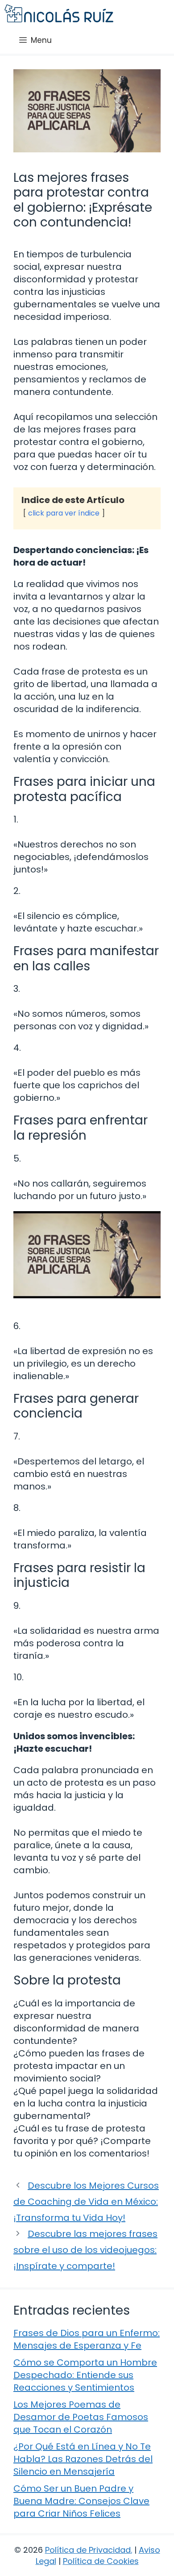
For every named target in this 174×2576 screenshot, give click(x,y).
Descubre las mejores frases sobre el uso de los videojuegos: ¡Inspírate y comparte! (85, 2250)
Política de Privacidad (88, 2550)
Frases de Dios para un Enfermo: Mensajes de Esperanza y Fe (87, 2339)
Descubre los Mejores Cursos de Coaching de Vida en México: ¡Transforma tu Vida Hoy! (86, 2202)
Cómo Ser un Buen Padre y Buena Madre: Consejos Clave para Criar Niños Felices (81, 2501)
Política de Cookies (101, 2561)
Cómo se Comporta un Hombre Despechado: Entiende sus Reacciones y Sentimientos (85, 2375)
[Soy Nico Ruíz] (59, 13)
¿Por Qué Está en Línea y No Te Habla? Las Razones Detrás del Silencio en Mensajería (83, 2459)
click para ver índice (64, 513)
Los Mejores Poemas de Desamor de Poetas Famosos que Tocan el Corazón (81, 2417)
